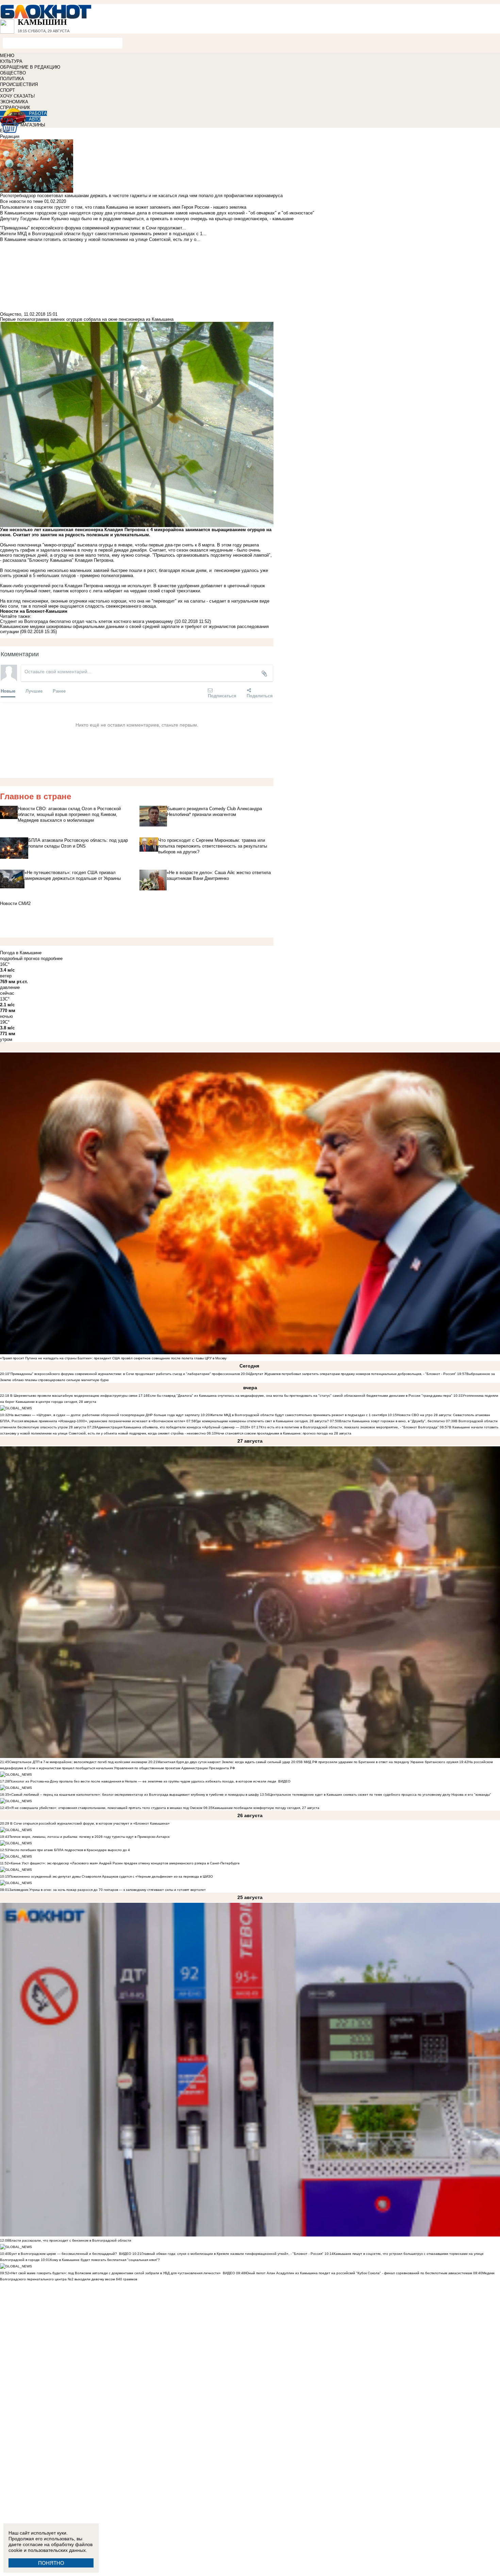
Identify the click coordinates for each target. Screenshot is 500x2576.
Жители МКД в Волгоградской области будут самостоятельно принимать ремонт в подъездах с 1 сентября (299, 1415)
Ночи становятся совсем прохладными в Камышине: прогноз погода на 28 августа (284, 1433)
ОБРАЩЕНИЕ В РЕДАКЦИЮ (30, 67)
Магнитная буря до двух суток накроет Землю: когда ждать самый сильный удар (224, 1762)
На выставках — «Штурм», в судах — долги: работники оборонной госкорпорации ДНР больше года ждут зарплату (104, 1415)
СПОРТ (7, 90)
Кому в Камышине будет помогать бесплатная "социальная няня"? (105, 2260)
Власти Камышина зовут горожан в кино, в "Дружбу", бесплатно (392, 1421)
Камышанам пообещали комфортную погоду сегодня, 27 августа (266, 1808)
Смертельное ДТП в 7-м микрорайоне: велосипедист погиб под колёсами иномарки (78, 1762)
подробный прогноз (20, 959)
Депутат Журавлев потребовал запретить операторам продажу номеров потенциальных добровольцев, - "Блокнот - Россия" (353, 1374)
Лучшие (34, 691)
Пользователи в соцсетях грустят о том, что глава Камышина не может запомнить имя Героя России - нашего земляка (123, 207)
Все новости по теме (21, 201)
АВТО (35, 119)
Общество (11, 314)
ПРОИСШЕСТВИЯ (19, 84)
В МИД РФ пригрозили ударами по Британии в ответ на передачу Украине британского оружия (379, 1762)
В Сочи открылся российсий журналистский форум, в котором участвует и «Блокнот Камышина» (89, 1823)
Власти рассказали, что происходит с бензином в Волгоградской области (70, 2240)
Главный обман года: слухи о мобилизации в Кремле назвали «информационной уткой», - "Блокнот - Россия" (232, 2254)
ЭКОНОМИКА (14, 102)
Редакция (10, 136)
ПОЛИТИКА (12, 79)
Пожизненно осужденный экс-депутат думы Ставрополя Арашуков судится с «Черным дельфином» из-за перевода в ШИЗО (111, 1876)
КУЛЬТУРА (11, 61)
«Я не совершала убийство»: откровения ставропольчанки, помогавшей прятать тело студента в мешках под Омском (106, 1808)
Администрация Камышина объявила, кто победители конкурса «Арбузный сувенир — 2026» (173, 1427)
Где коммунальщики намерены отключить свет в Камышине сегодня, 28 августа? (262, 1421)
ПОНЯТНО (51, 2563)
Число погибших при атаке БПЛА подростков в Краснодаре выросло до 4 (70, 1850)
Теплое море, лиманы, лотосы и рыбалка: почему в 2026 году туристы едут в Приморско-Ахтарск (89, 1837)
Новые (8, 691)
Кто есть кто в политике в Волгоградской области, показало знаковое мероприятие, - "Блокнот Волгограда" (350, 1427)
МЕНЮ (7, 56)
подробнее (52, 959)
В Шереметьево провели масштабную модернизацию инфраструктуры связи (73, 1396)
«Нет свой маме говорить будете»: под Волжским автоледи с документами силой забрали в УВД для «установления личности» (115, 2273)
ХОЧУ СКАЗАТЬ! (18, 96)
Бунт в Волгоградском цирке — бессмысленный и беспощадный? (63, 2254)
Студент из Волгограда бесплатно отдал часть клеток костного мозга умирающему (87, 621)
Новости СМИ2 (15, 903)
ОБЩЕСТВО (13, 73)
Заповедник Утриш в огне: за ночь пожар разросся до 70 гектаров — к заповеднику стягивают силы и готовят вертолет (107, 1890)
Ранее (59, 691)
